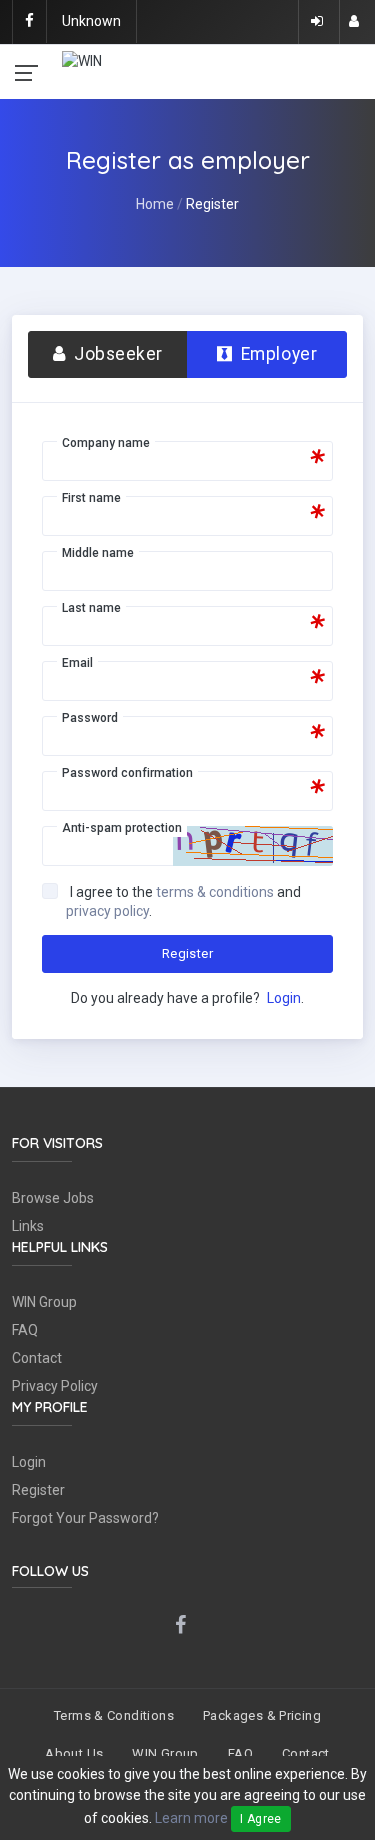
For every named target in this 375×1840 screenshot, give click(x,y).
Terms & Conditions (114, 1715)
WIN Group (44, 1302)
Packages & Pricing (262, 1715)
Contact (37, 1358)
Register (187, 953)
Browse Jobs (53, 1198)
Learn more (191, 1818)
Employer (276, 354)
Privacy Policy (55, 1386)
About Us (74, 1753)
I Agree (261, 1819)
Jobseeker (116, 354)
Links (28, 1226)
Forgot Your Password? (85, 1518)
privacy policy (107, 911)
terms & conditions (215, 892)
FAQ (25, 1330)
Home (155, 204)
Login (284, 998)
